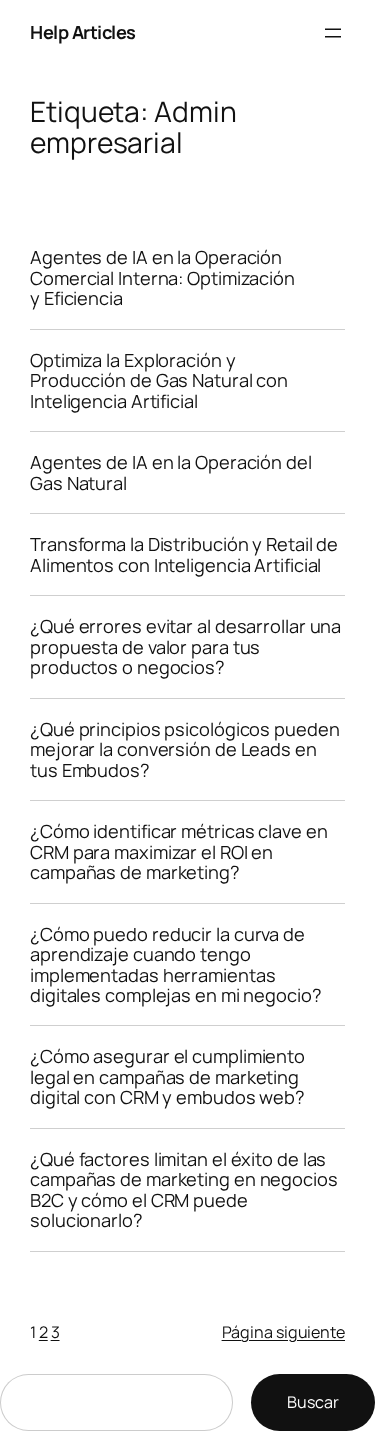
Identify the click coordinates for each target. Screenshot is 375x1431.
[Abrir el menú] (333, 33)
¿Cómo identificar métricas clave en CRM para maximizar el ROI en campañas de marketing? (179, 851)
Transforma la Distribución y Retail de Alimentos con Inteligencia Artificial (184, 554)
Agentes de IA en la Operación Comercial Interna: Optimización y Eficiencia (162, 277)
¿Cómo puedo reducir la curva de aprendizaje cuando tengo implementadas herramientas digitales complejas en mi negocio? (176, 965)
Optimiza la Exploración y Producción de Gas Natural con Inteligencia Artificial (159, 380)
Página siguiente (283, 1332)
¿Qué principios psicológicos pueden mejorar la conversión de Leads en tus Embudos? (185, 749)
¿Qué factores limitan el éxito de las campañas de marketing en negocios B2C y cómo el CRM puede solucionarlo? (184, 1190)
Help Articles (83, 32)
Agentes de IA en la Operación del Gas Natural (171, 472)
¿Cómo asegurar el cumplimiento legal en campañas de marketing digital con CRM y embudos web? (167, 1076)
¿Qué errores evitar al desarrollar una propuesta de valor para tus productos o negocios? (185, 646)
